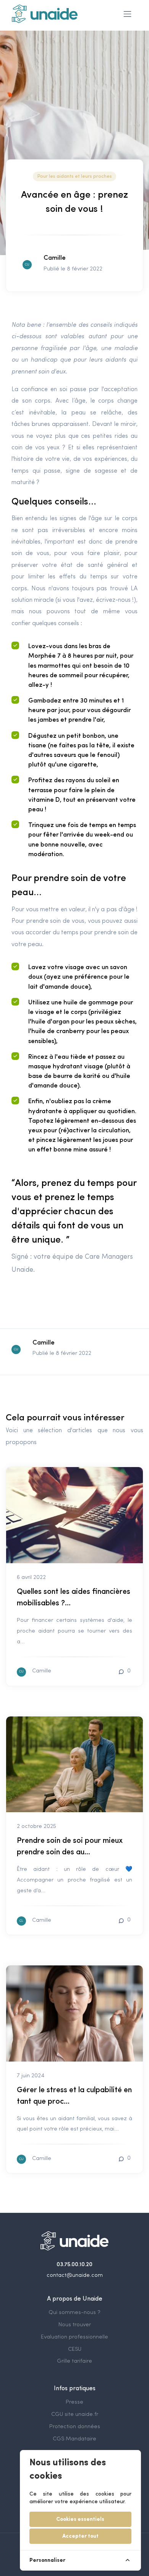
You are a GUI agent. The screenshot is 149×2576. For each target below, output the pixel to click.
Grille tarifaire (74, 2361)
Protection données (75, 2427)
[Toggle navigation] (127, 14)
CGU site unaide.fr (75, 2415)
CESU (75, 2349)
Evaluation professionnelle (74, 2337)
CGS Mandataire (74, 2439)
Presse (74, 2402)
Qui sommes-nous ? (74, 2313)
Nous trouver (75, 2325)
